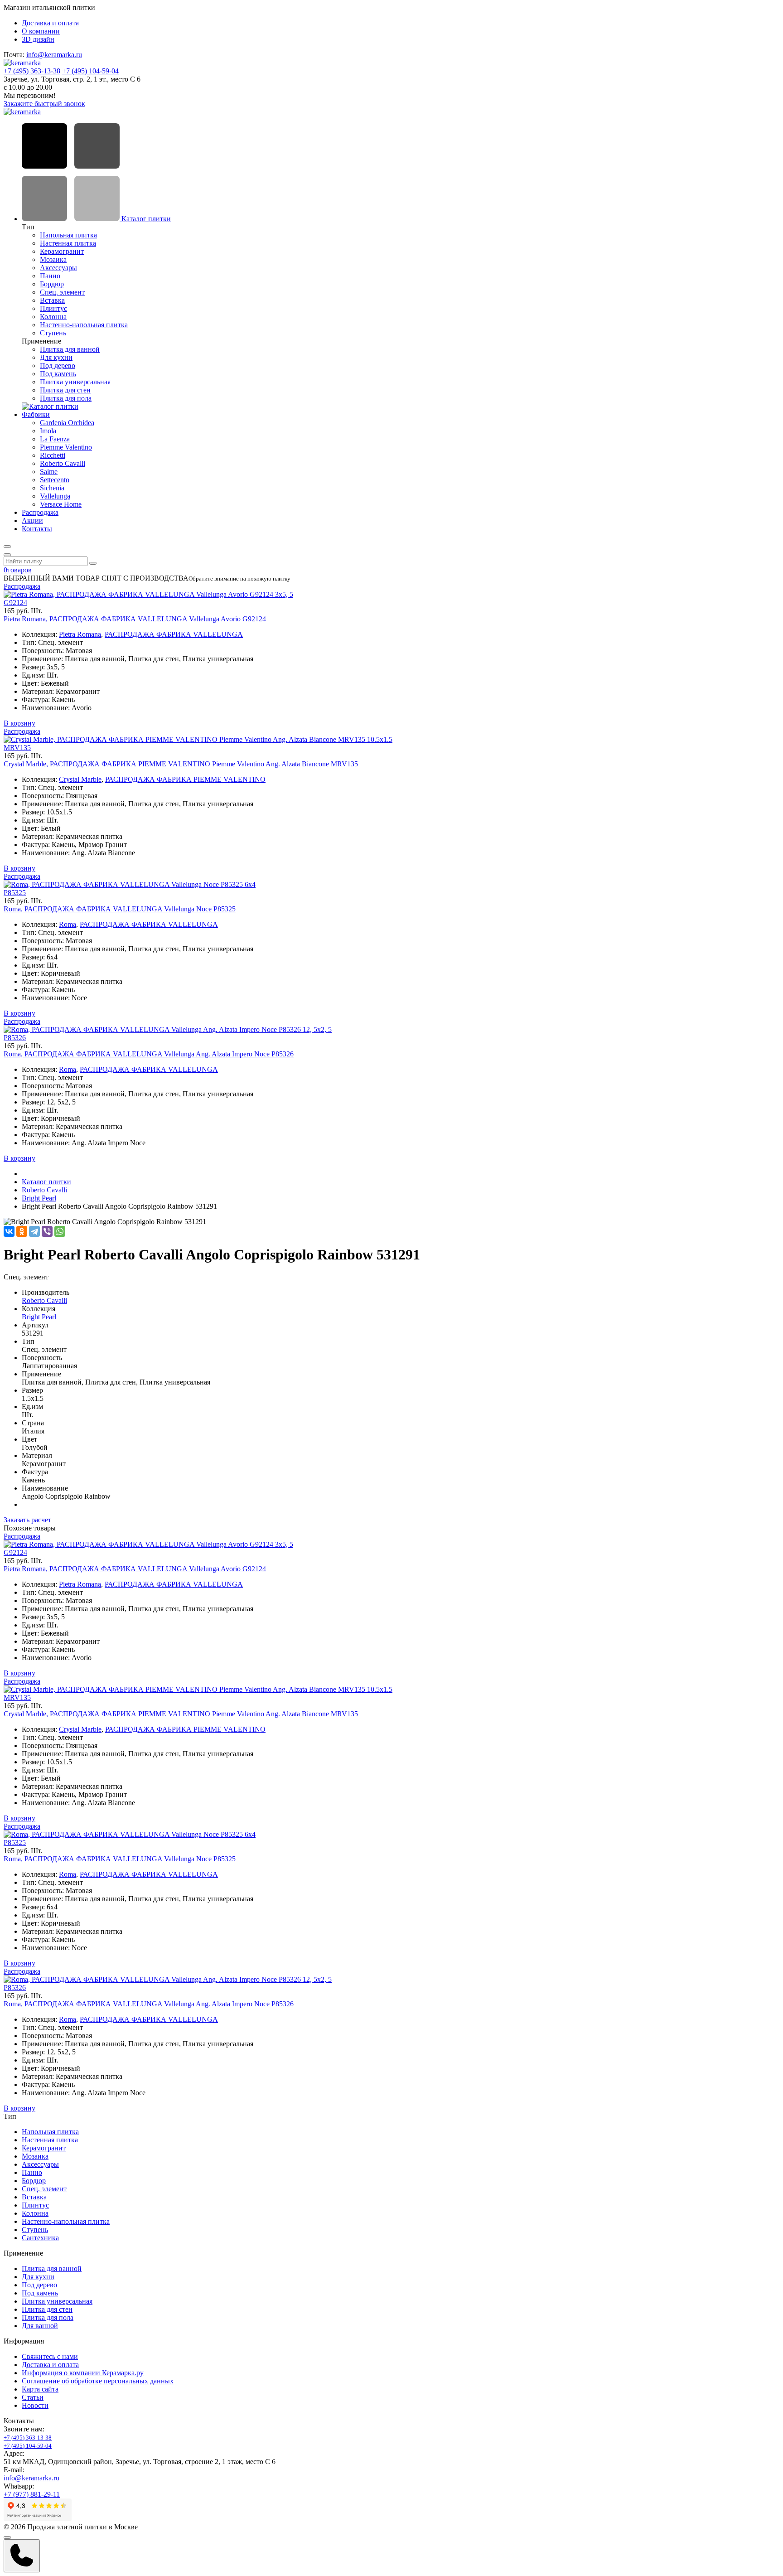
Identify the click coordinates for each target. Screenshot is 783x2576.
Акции (32, 521)
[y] (93, 563)
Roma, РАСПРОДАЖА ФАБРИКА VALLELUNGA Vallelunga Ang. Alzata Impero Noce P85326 (149, 1054)
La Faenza (55, 439)
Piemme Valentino (66, 447)
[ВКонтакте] (9, 1231)
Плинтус (53, 308)
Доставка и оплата (50, 23)
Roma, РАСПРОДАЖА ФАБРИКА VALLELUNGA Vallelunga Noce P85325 (120, 909)
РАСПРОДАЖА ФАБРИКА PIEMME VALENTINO (185, 779)
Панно (50, 276)
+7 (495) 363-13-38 (32, 71)
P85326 (15, 1038)
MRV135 (17, 748)
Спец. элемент (62, 292)
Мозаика (53, 259)
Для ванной (40, 2326)
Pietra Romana (80, 634)
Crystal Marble (80, 779)
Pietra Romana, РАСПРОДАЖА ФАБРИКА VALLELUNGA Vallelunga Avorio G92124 (135, 619)
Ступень (53, 333)
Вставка (52, 300)
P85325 (15, 893)
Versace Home (61, 504)
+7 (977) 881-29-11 (32, 2494)
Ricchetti (53, 455)
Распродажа (40, 512)
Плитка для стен (65, 390)
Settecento (55, 480)
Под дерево (58, 366)
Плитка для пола (66, 398)
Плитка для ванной (70, 349)
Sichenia (52, 488)
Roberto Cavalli (63, 463)
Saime (49, 472)
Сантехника (40, 2238)
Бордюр (52, 284)
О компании (41, 31)
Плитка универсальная (75, 382)
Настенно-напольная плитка (84, 325)
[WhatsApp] (60, 1231)
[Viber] (47, 1231)
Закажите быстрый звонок (44, 104)
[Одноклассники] (22, 1231)
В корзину (19, 723)
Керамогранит (62, 251)
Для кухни (56, 357)
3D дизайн (38, 39)
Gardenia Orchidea (67, 423)
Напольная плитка (68, 235)
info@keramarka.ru (54, 55)
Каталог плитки (145, 219)
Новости (35, 2405)
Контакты (37, 529)
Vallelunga (55, 496)
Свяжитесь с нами (50, 2356)
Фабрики (36, 414)
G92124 (15, 603)
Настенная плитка (68, 243)
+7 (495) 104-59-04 (90, 71)
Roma (68, 924)
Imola (48, 431)
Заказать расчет (27, 1520)
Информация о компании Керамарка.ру (83, 2373)
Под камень (58, 374)
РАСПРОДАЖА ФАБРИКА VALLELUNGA (174, 634)
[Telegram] (34, 1231)
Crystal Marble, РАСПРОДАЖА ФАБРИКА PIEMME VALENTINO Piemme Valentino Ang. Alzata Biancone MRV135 (181, 764)
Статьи (33, 2397)
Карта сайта (40, 2389)
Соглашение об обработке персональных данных (98, 2381)
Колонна (53, 317)
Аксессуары (58, 268)
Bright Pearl (39, 1198)
